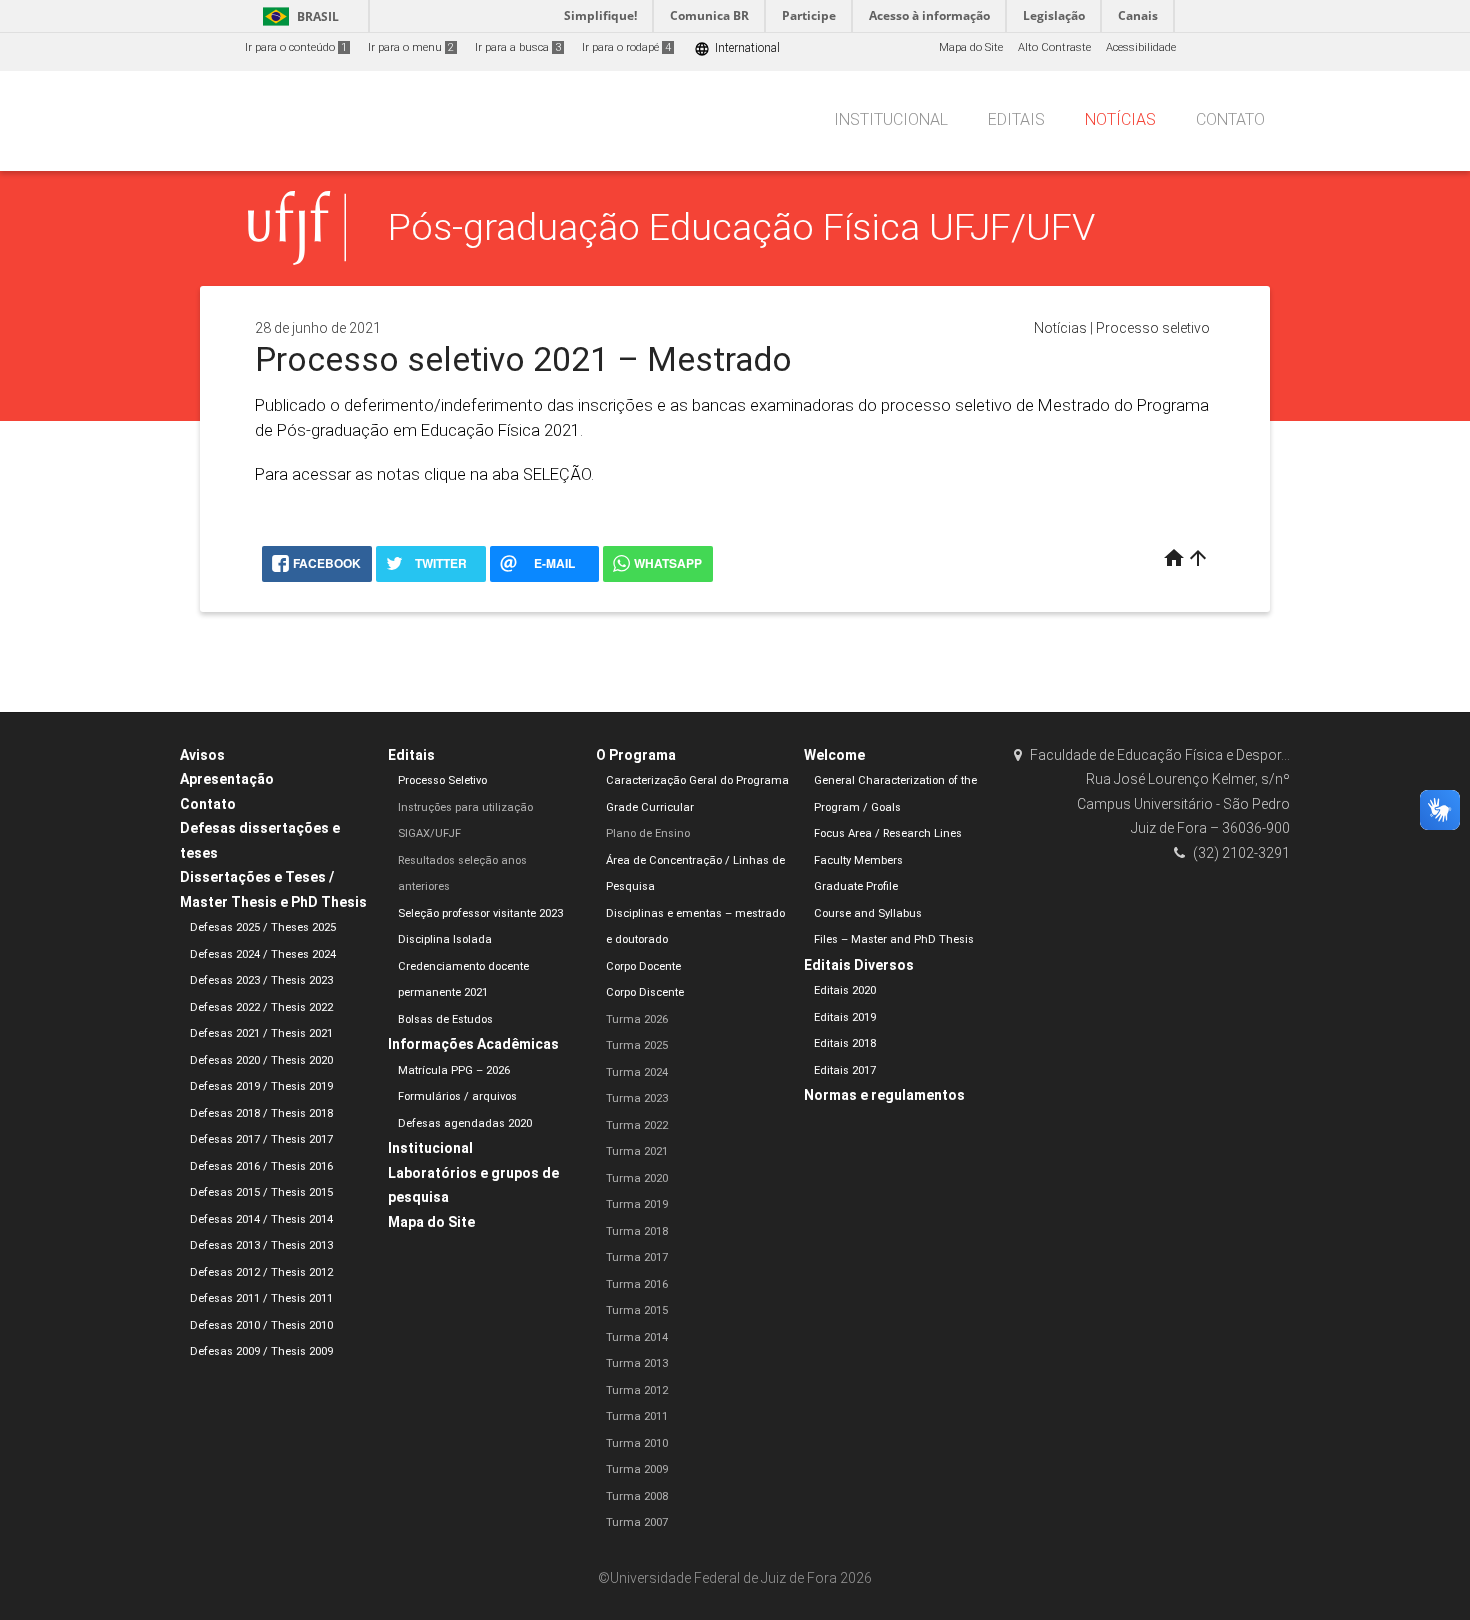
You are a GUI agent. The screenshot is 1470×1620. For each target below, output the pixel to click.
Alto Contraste (1054, 47)
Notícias (1120, 119)
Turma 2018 (637, 1231)
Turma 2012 (637, 1390)
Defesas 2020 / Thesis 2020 (261, 1060)
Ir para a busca (518, 47)
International (737, 48)
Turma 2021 (637, 1151)
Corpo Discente (645, 992)
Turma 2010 (637, 1443)
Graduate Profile (856, 886)
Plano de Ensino (648, 833)
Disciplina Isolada (445, 939)
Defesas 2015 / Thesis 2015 (261, 1192)
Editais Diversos (859, 965)
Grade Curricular (650, 807)
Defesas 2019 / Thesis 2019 (261, 1086)
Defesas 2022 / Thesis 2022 (261, 1007)
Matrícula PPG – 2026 (454, 1070)
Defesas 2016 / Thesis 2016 (261, 1166)
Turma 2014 (637, 1337)
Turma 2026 (637, 1019)
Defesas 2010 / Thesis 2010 (261, 1325)
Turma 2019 (637, 1204)
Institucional (891, 119)
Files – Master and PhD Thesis (894, 939)
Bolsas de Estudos (445, 1019)
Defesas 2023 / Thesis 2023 (261, 980)
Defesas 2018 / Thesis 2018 (261, 1113)
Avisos (202, 755)
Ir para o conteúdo (296, 47)
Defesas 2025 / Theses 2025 (263, 927)
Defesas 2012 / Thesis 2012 (261, 1272)
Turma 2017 (637, 1257)
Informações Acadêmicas (473, 1044)
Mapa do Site (971, 47)
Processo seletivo (1153, 328)
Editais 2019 (845, 1017)
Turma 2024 (637, 1072)
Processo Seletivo (442, 780)
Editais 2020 (845, 990)
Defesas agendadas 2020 (465, 1123)
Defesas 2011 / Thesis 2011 (261, 1298)
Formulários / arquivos (457, 1096)
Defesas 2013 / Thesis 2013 (261, 1245)
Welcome (834, 755)
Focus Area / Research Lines (888, 833)
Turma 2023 (637, 1098)
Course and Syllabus (868, 913)
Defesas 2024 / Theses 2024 (263, 954)
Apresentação (227, 779)
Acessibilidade (1141, 47)
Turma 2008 (637, 1496)
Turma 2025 (637, 1045)
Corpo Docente (643, 966)
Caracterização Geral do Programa (697, 780)
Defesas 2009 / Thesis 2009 (261, 1351)
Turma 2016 (637, 1284)
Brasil (297, 16)
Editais (1016, 119)
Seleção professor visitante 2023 (480, 913)
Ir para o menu (411, 47)
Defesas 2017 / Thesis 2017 (261, 1139)
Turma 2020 (637, 1178)
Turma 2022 (637, 1125)
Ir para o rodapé (626, 47)
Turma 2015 (637, 1310)
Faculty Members (858, 860)
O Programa (636, 755)
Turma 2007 (637, 1522)
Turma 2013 (637, 1363)
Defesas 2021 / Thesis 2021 (261, 1033)
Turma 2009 (637, 1469)
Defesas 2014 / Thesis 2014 (261, 1219)
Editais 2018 (845, 1043)
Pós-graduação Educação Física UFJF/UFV (741, 227)
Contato (1230, 119)
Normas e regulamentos (884, 1095)
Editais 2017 (845, 1070)
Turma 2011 (637, 1416)
